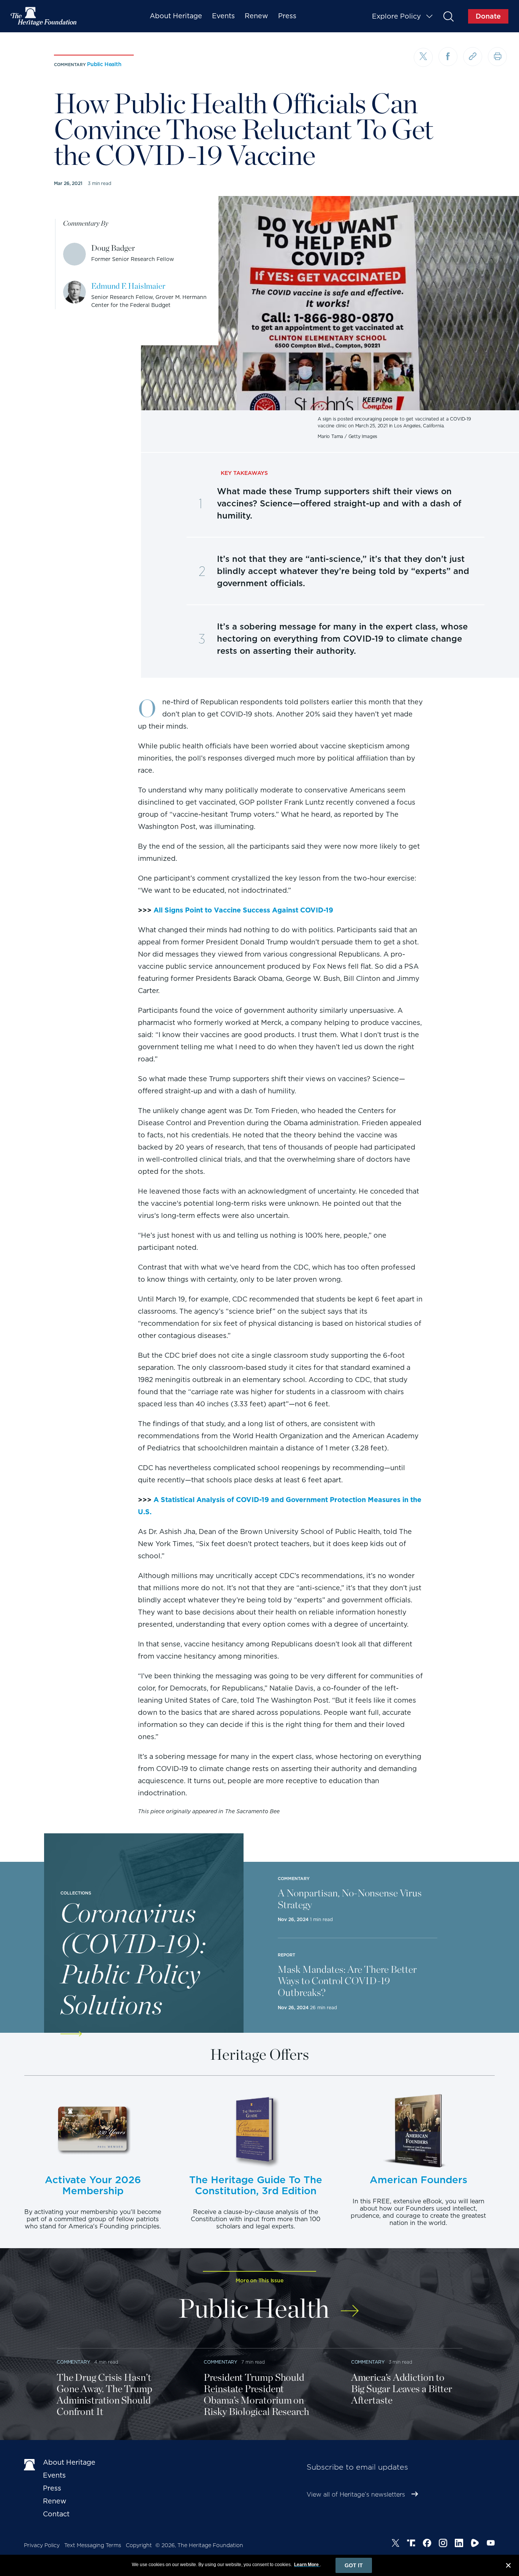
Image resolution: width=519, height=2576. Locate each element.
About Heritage (176, 16)
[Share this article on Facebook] (448, 57)
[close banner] (508, 2567)
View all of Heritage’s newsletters (356, 2495)
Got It (354, 2565)
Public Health (104, 64)
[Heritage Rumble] (475, 2544)
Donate (488, 16)
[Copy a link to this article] (473, 57)
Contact (56, 2514)
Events (223, 16)
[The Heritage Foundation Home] (44, 16)
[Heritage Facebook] (427, 2544)
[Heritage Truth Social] (411, 2544)
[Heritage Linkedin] (459, 2544)
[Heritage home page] (30, 2464)
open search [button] (448, 16)
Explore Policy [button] (396, 16)
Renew (256, 16)
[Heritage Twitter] (396, 2544)
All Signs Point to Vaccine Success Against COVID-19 (243, 910)
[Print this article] (497, 57)
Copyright (139, 2545)
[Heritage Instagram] (443, 2544)
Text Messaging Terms (93, 2545)
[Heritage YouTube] (491, 2544)
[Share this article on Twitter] (423, 57)
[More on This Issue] (350, 2306)
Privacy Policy (42, 2545)
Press (287, 16)
